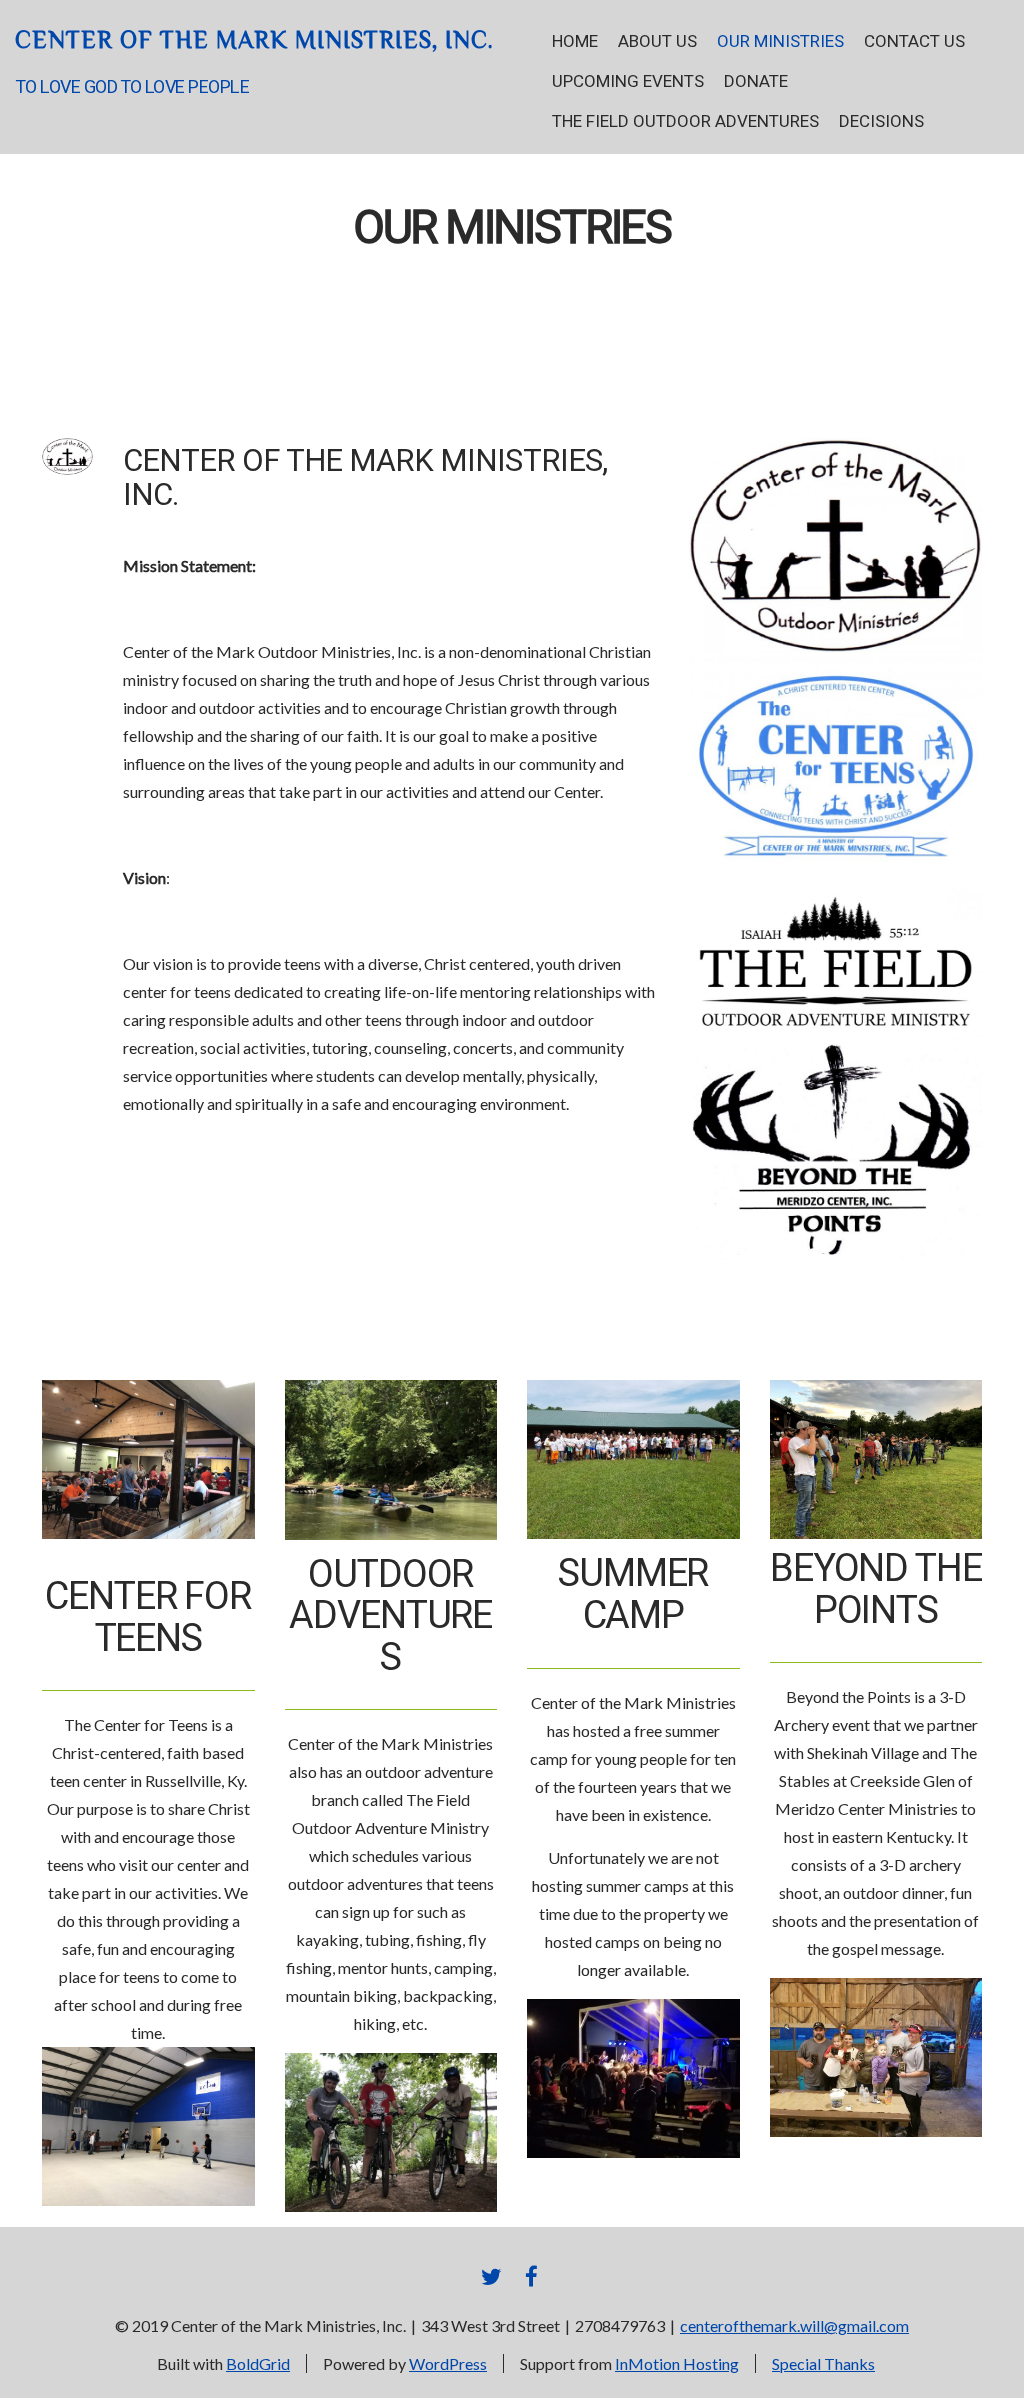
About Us (657, 41)
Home (575, 41)
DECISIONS (881, 121)
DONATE (756, 81)
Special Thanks (823, 2363)
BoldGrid (258, 2363)
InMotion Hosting (677, 2363)
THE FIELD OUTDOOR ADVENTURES (685, 121)
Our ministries (512, 228)
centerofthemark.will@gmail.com (794, 2325)
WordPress (448, 2363)
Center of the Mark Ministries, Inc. (254, 39)
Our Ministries (780, 41)
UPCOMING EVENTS (628, 81)
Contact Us (914, 41)
